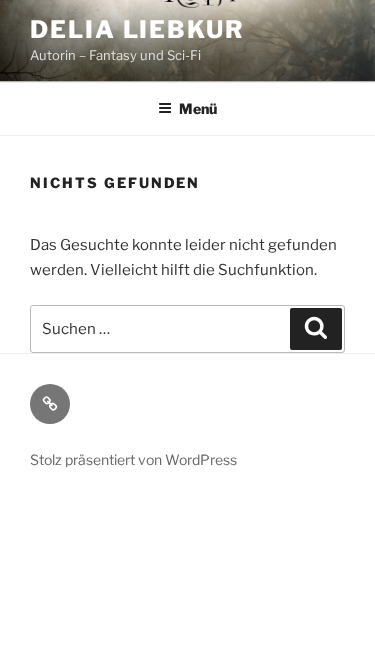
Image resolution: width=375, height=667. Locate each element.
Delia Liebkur (137, 29)
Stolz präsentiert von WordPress (133, 459)
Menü (198, 108)
